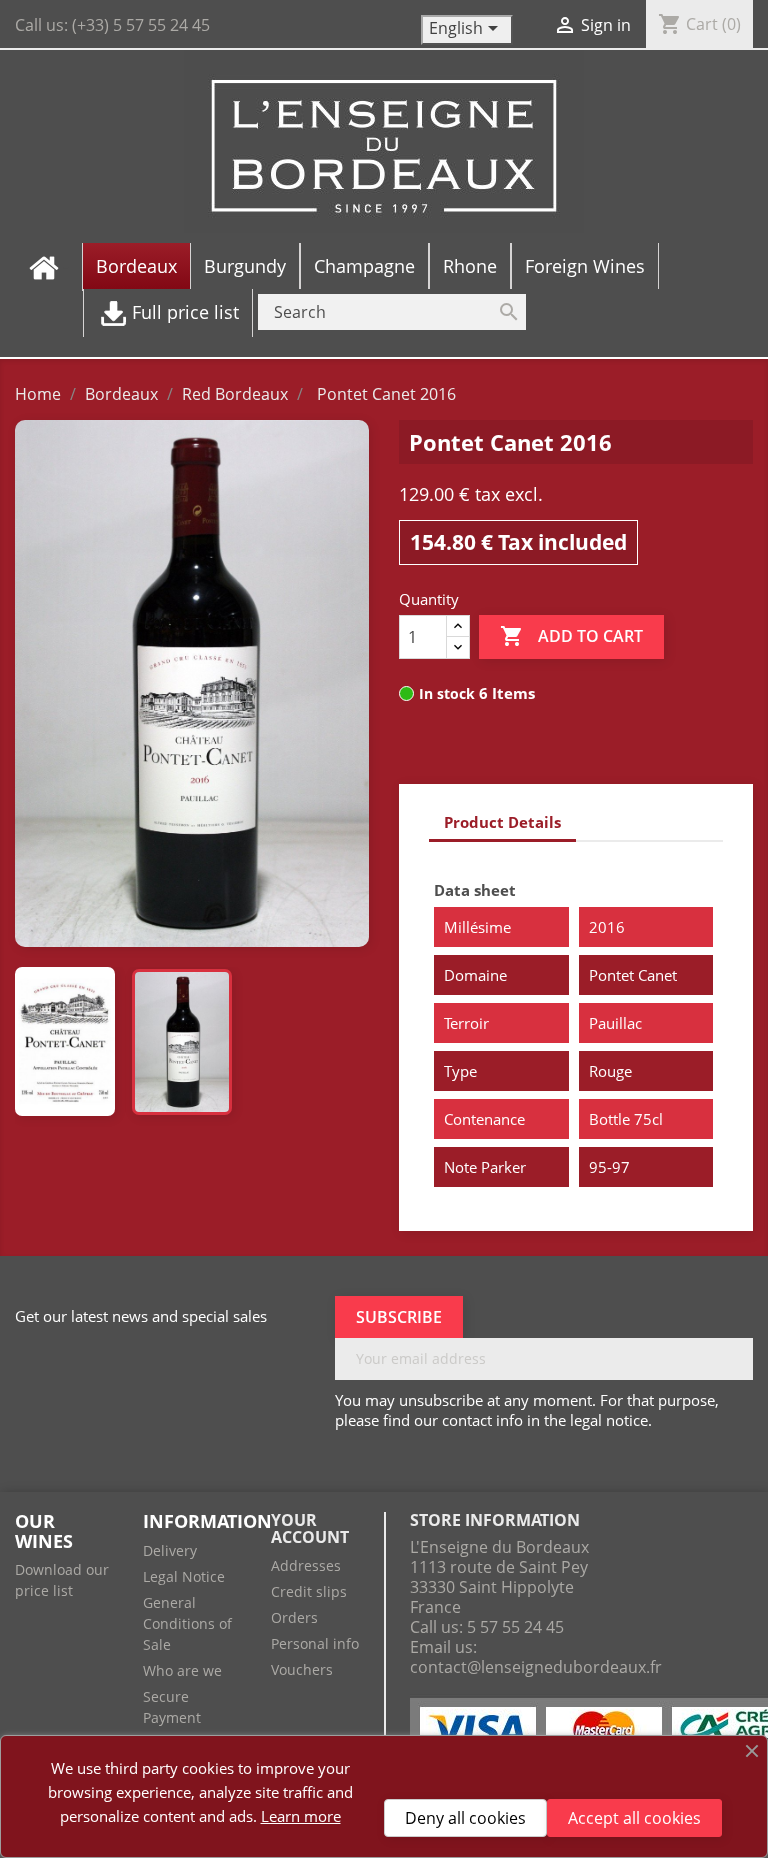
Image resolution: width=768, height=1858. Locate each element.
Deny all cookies (465, 1818)
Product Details (502, 822)
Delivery (170, 1550)
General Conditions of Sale (187, 1623)
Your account (310, 1529)
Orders (294, 1617)
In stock (447, 693)
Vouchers (302, 1669)
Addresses (306, 1565)
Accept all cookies (634, 1818)
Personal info (315, 1643)
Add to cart (571, 636)
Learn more (301, 1816)
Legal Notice (184, 1576)
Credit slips (309, 1591)
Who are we (182, 1670)
